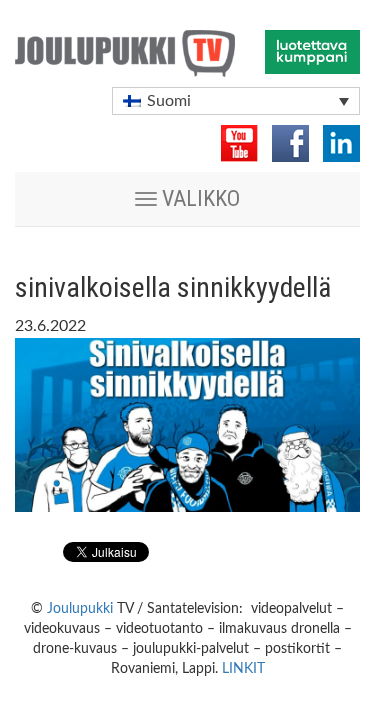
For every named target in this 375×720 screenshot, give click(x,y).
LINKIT (243, 669)
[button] (236, 101)
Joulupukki (80, 609)
